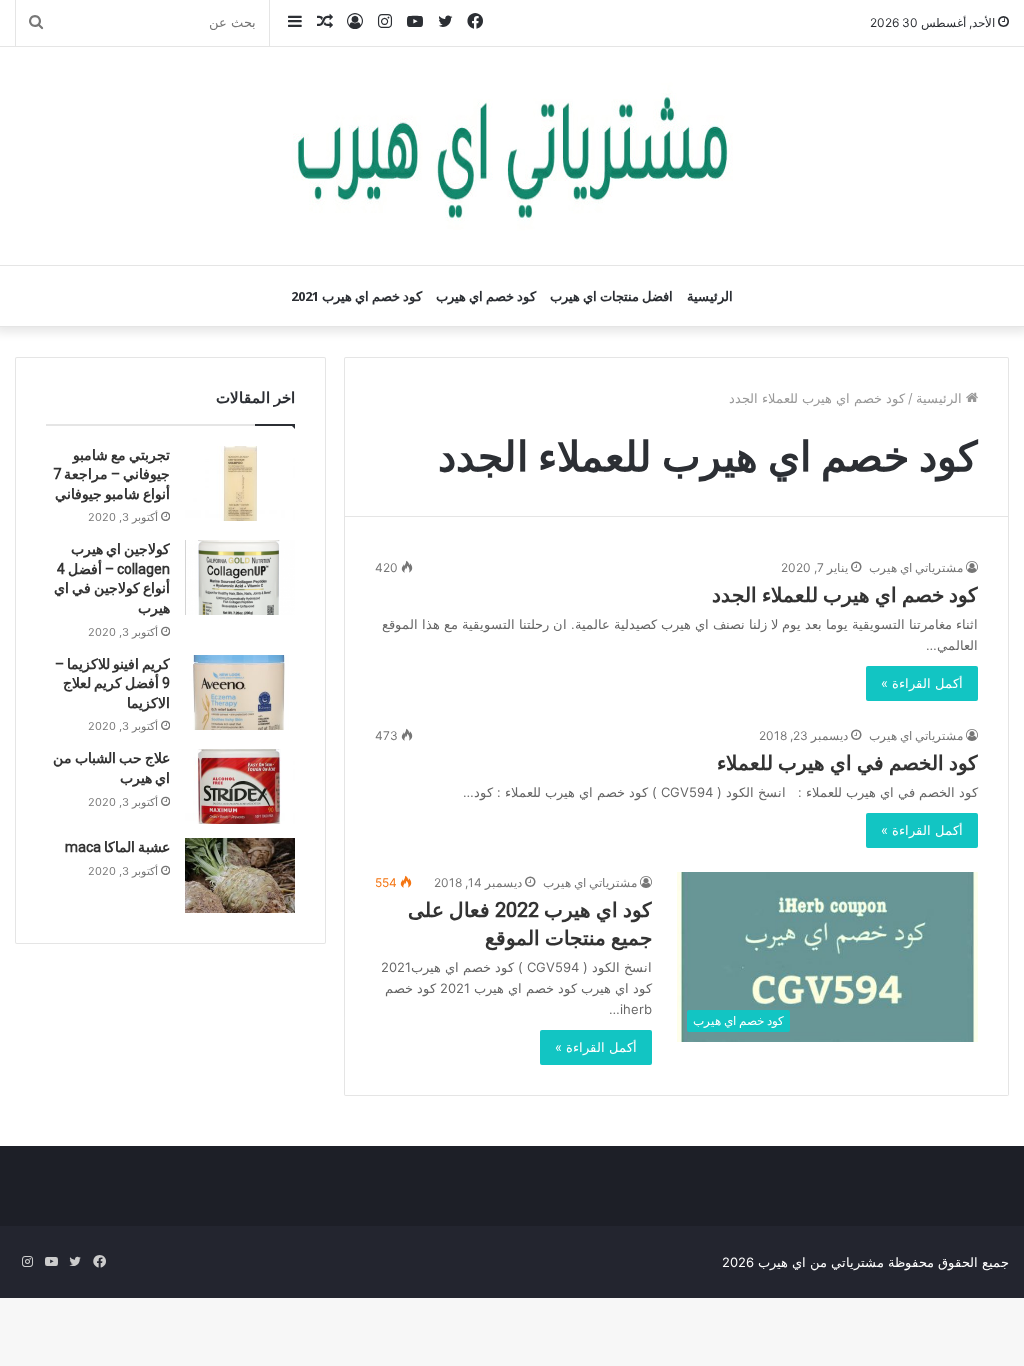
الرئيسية (710, 296)
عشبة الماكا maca (117, 847)
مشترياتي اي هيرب (916, 567)
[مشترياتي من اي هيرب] (512, 156)
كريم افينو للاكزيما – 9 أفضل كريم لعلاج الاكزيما (112, 683)
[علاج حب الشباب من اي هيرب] (240, 786)
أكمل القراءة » (922, 683)
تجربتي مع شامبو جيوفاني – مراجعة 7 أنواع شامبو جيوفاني (111, 474)
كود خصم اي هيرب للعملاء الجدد (845, 595)
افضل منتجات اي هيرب (611, 296)
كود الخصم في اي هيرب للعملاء (847, 763)
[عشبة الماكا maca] (240, 875)
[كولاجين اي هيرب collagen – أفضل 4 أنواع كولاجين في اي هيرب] (240, 577)
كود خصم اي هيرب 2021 (356, 296)
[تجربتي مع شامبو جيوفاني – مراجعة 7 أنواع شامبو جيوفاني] (240, 483)
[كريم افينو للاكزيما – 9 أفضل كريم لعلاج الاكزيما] (240, 692)
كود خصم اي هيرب (486, 296)
